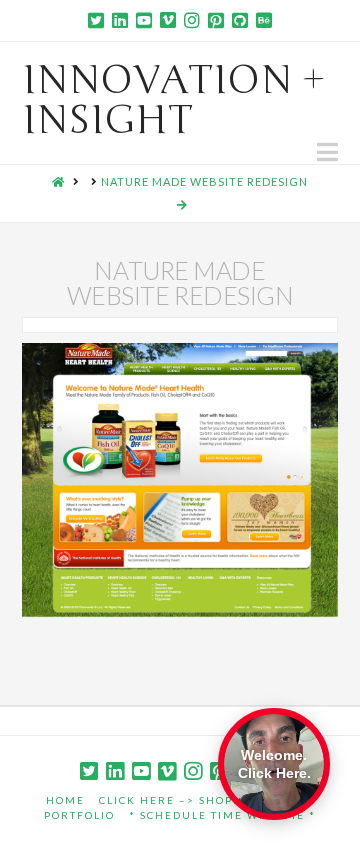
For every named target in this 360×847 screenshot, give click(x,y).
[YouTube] (144, 20)
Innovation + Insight (174, 100)
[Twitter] (96, 20)
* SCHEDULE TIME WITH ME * (222, 815)
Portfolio (79, 815)
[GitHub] (240, 20)
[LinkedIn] (120, 20)
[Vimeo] (168, 20)
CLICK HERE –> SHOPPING (182, 800)
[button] (327, 152)
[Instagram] (192, 20)
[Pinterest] (216, 20)
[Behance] (264, 20)
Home (65, 800)
